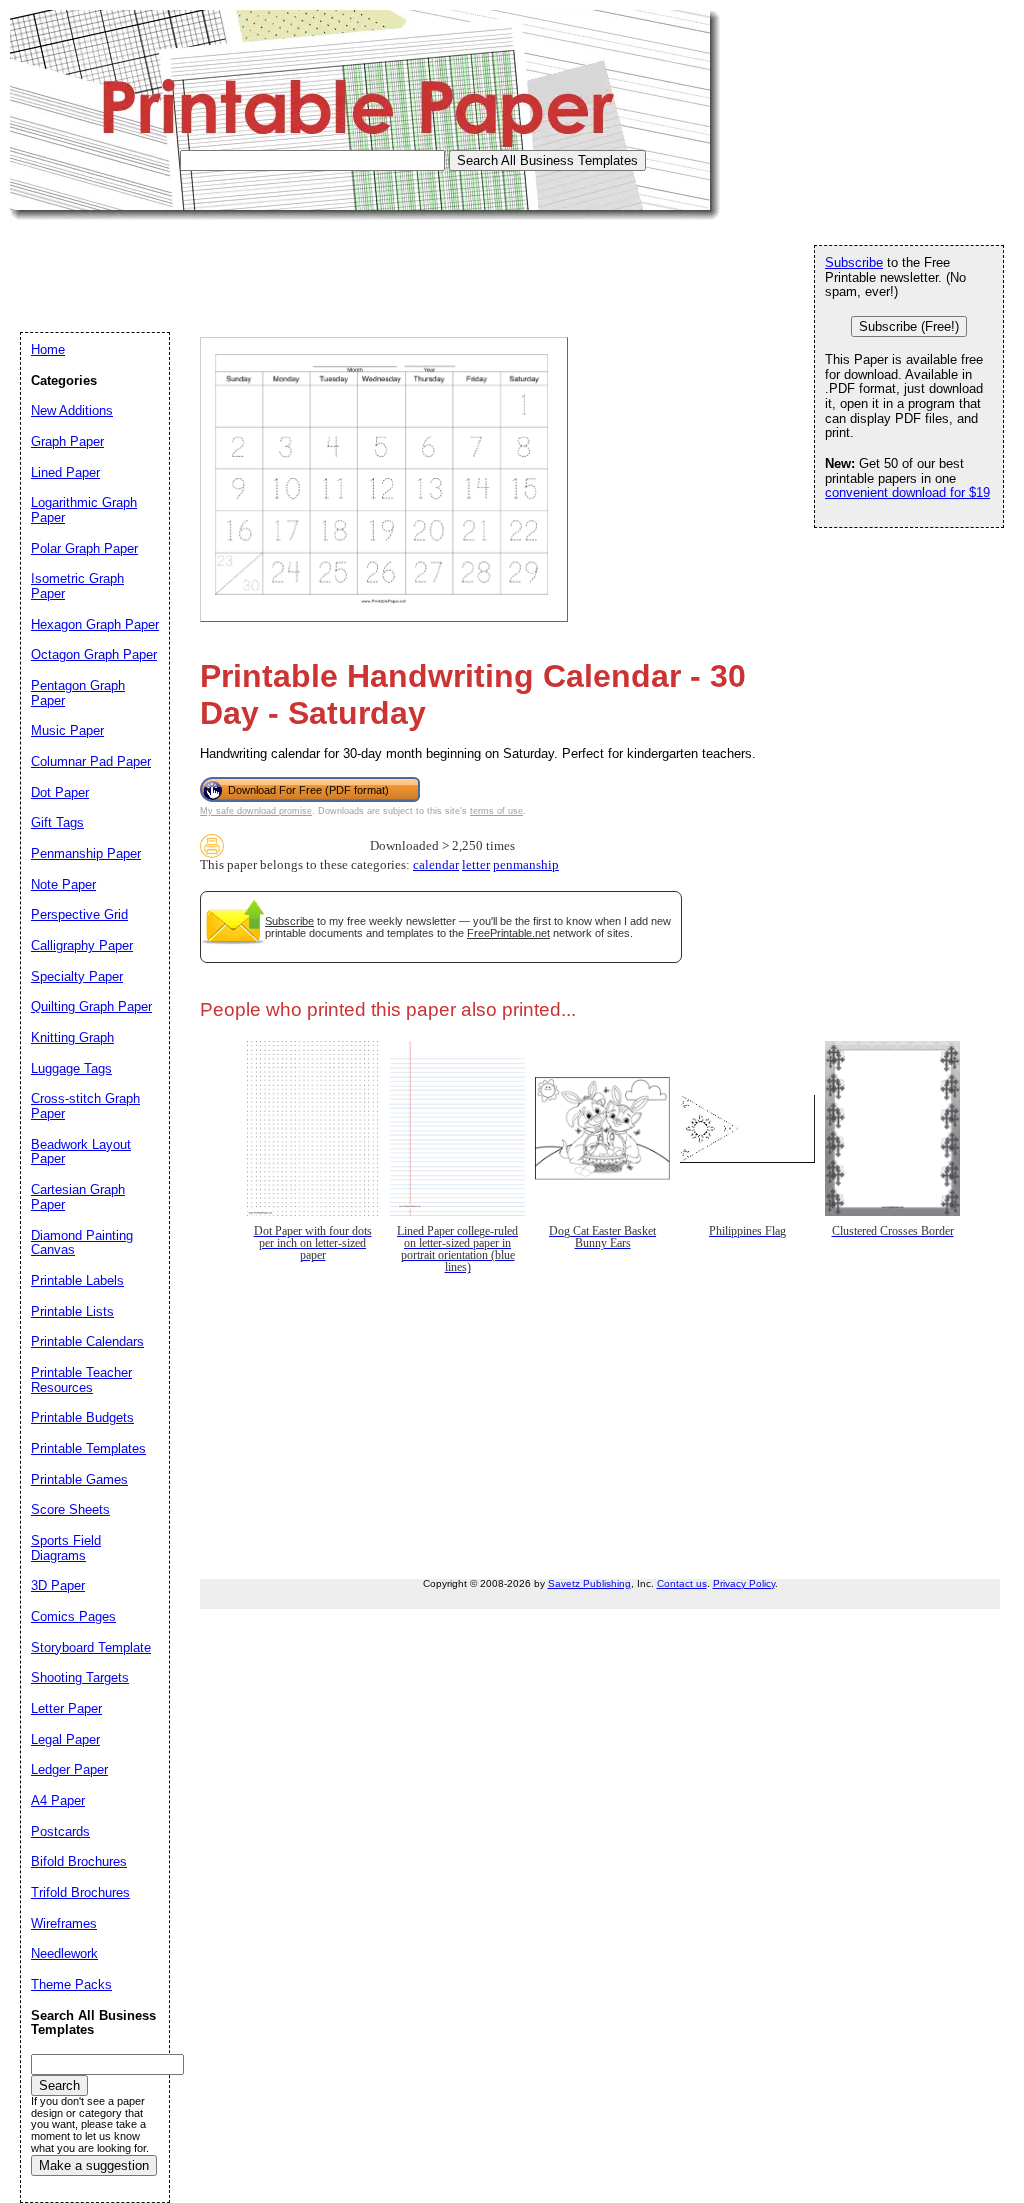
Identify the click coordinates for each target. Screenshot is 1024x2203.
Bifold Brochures (79, 1861)
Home (48, 349)
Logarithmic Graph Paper (84, 510)
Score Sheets (70, 1509)
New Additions (72, 410)
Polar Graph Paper (84, 548)
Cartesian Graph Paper (78, 1197)
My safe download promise (256, 811)
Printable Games (79, 1479)
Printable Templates (88, 1448)
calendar (436, 865)
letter (476, 865)
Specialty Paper (77, 976)
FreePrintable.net (508, 933)
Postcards (60, 1831)
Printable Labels (77, 1280)
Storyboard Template (91, 1647)
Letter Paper (66, 1708)
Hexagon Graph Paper (95, 624)
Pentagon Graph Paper (78, 693)
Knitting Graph (72, 1037)
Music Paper (67, 730)
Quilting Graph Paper (91, 1006)
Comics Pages (73, 1616)
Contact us (682, 1583)
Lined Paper (65, 472)
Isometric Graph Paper (77, 586)
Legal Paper (65, 1739)
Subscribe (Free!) (909, 326)
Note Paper (63, 884)
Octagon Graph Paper (94, 654)
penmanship (526, 865)
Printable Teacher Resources (81, 1380)
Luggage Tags (71, 1068)
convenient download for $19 (907, 492)
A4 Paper (58, 1800)
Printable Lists (72, 1311)
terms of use (496, 811)
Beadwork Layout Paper (81, 1152)
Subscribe (289, 921)
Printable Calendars (87, 1341)
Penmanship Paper (86, 853)
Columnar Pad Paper (91, 761)
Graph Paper (67, 441)
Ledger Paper (69, 1769)
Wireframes (64, 1923)
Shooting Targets (80, 1677)
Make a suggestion (94, 2165)
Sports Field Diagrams (66, 1548)
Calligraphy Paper (82, 945)
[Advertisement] (374, 265)
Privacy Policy (744, 1583)
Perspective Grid (79, 914)
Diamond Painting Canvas (82, 1243)
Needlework (64, 1953)
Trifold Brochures (80, 1892)
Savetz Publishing (589, 1583)
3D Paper (58, 1585)
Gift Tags (57, 822)
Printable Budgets (82, 1417)
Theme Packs (71, 1984)
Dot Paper (60, 792)
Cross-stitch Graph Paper (85, 1106)
